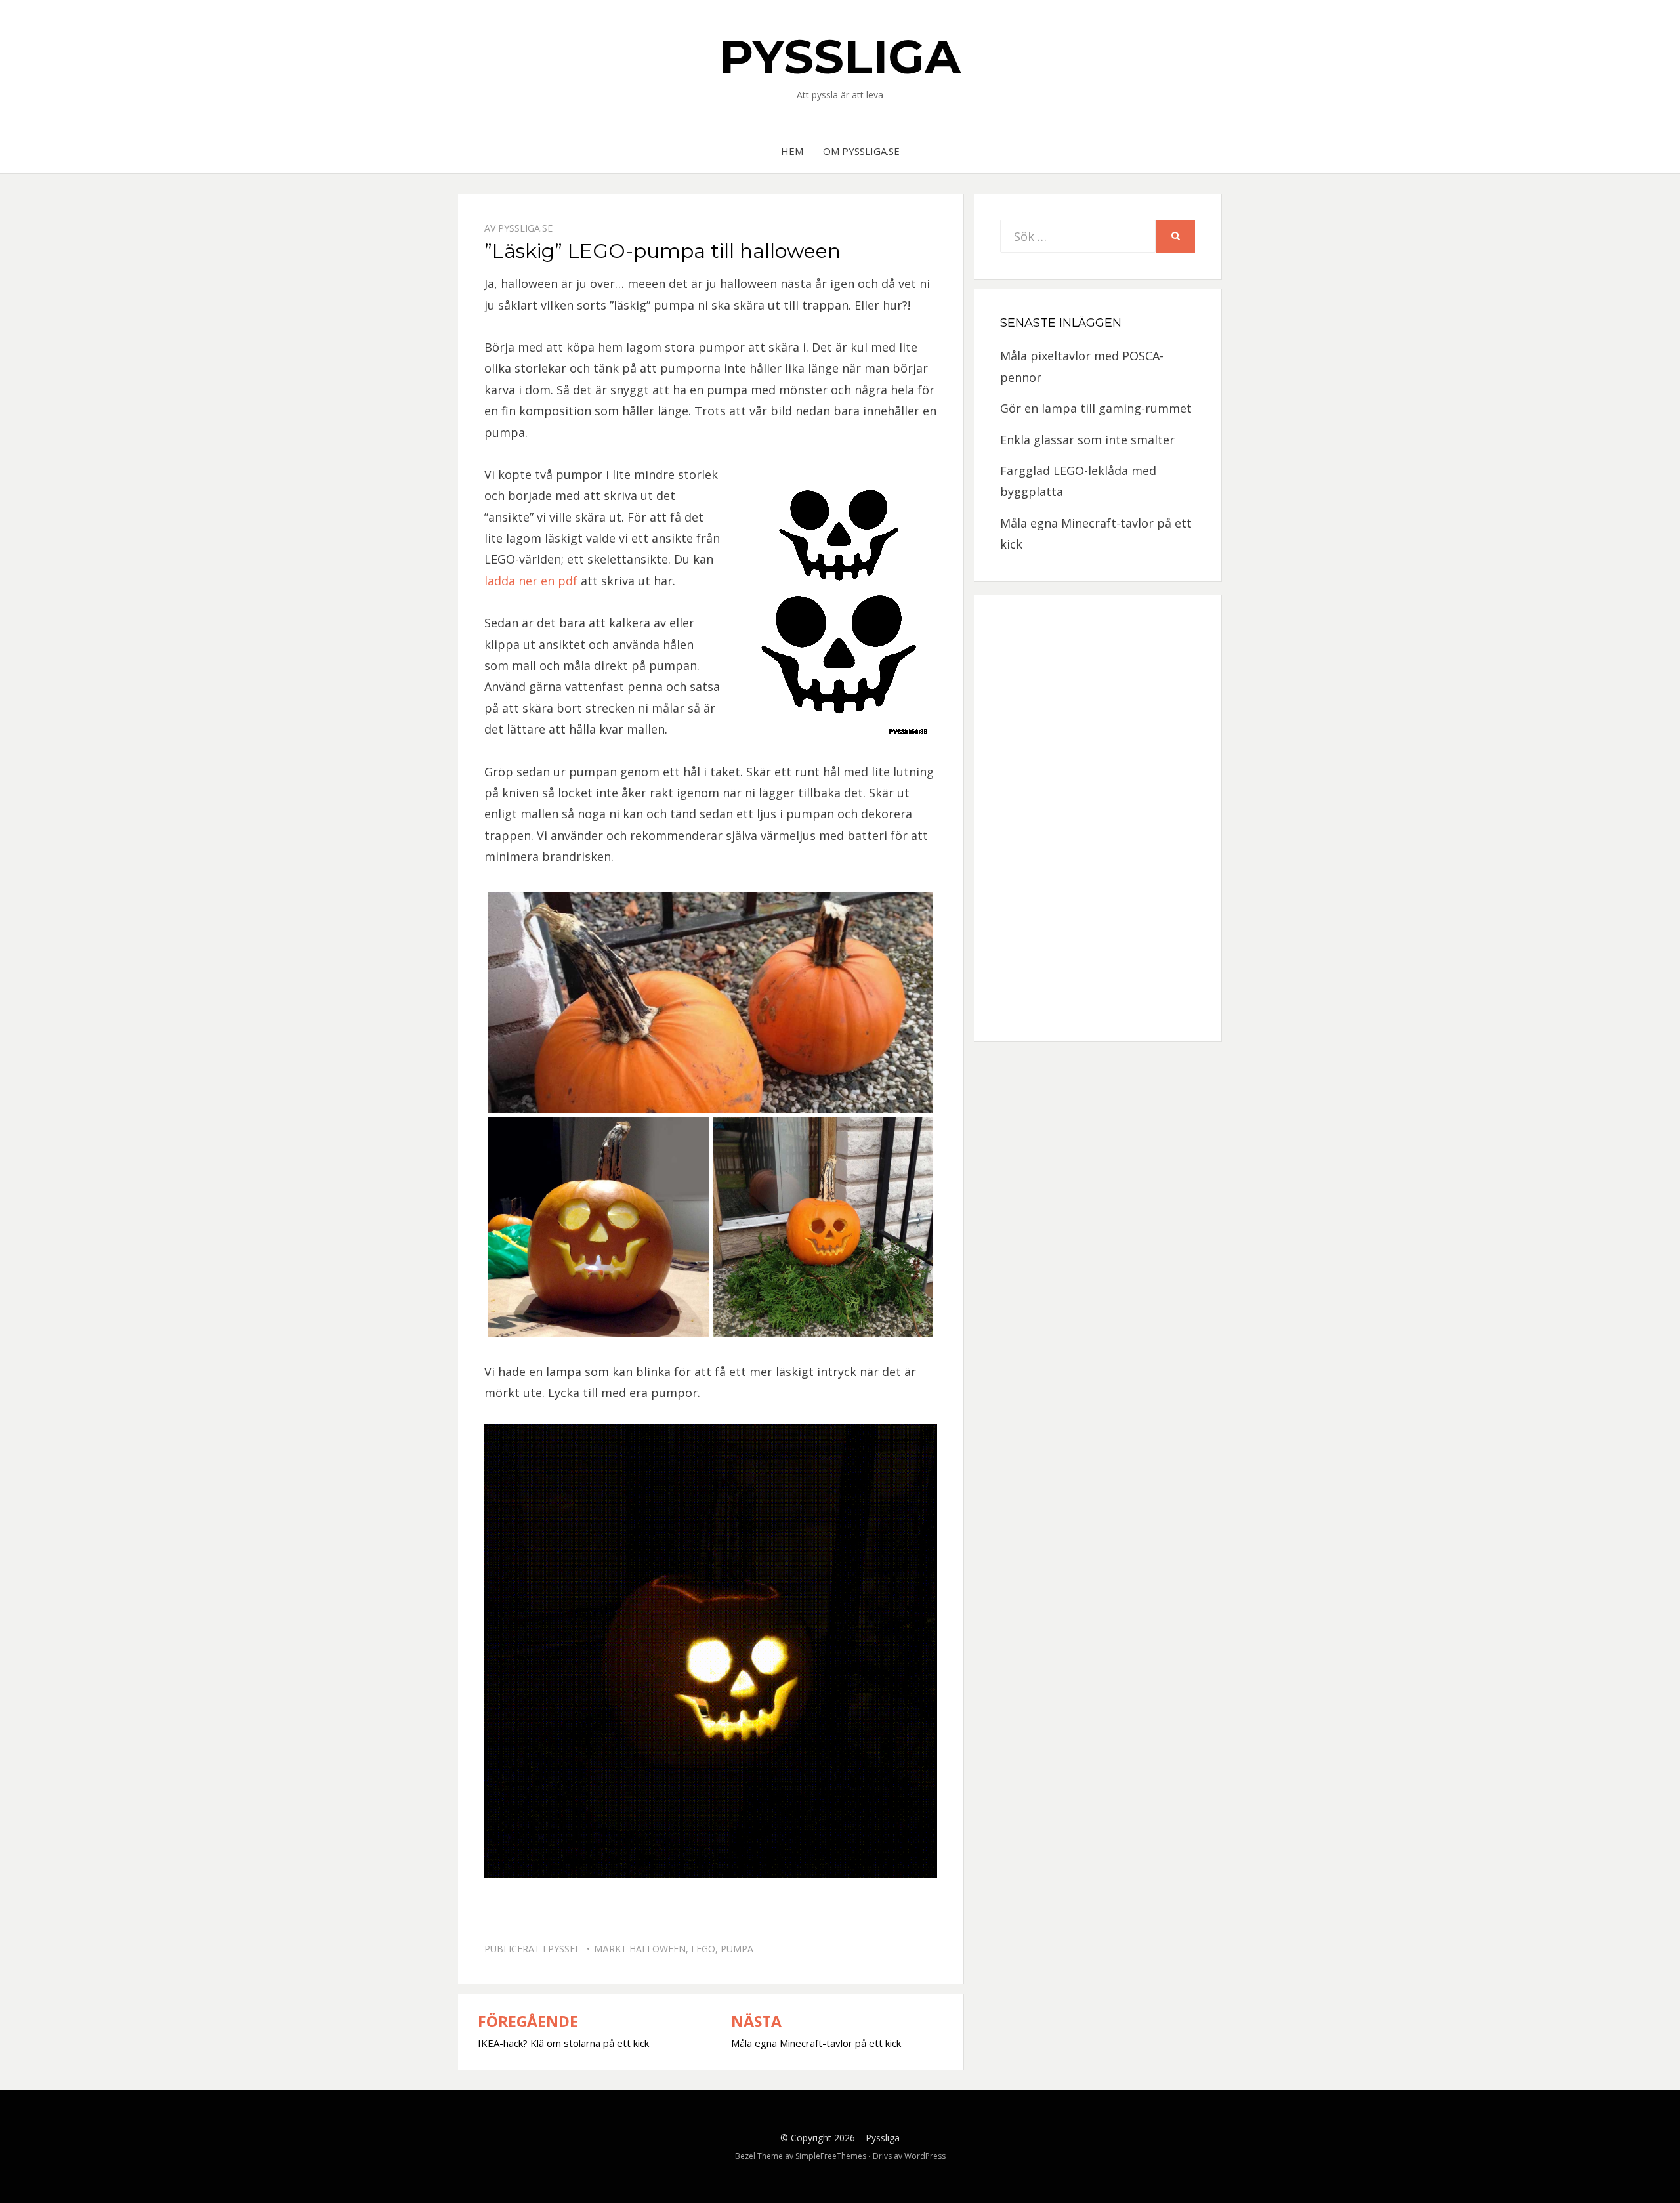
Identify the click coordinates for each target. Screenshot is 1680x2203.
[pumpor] (711, 1003)
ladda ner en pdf (531, 581)
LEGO (703, 1949)
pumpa (737, 1949)
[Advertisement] (1098, 818)
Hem (792, 151)
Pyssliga (840, 56)
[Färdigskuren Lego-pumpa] (598, 1227)
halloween (658, 1949)
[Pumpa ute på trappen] (823, 1227)
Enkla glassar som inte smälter (1087, 440)
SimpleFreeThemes (831, 2156)
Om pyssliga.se (861, 151)
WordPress (925, 2156)
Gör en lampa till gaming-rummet (1096, 408)
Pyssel (564, 1949)
